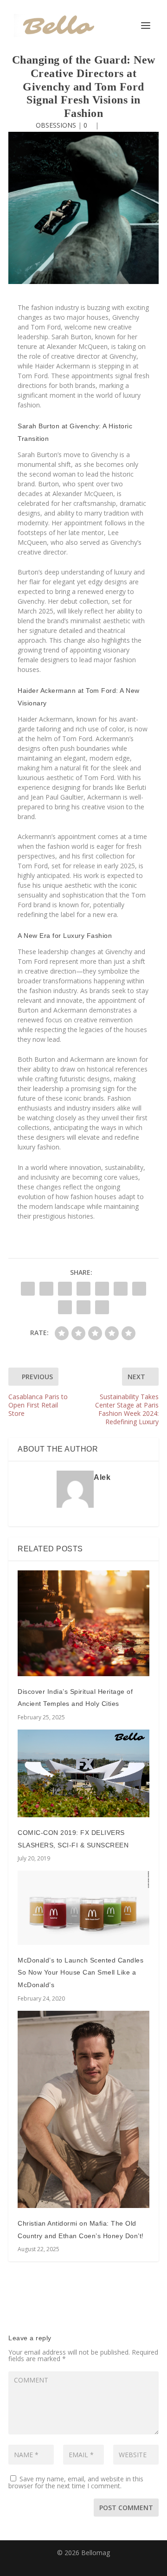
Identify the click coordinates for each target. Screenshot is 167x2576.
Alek (102, 1477)
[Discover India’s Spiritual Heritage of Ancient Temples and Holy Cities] (83, 1623)
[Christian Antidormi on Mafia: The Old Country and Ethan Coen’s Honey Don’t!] (83, 2109)
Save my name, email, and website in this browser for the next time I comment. (76, 2482)
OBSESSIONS (56, 125)
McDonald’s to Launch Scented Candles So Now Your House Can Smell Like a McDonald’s (80, 1972)
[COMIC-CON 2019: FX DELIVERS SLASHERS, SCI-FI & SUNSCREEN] (83, 1773)
